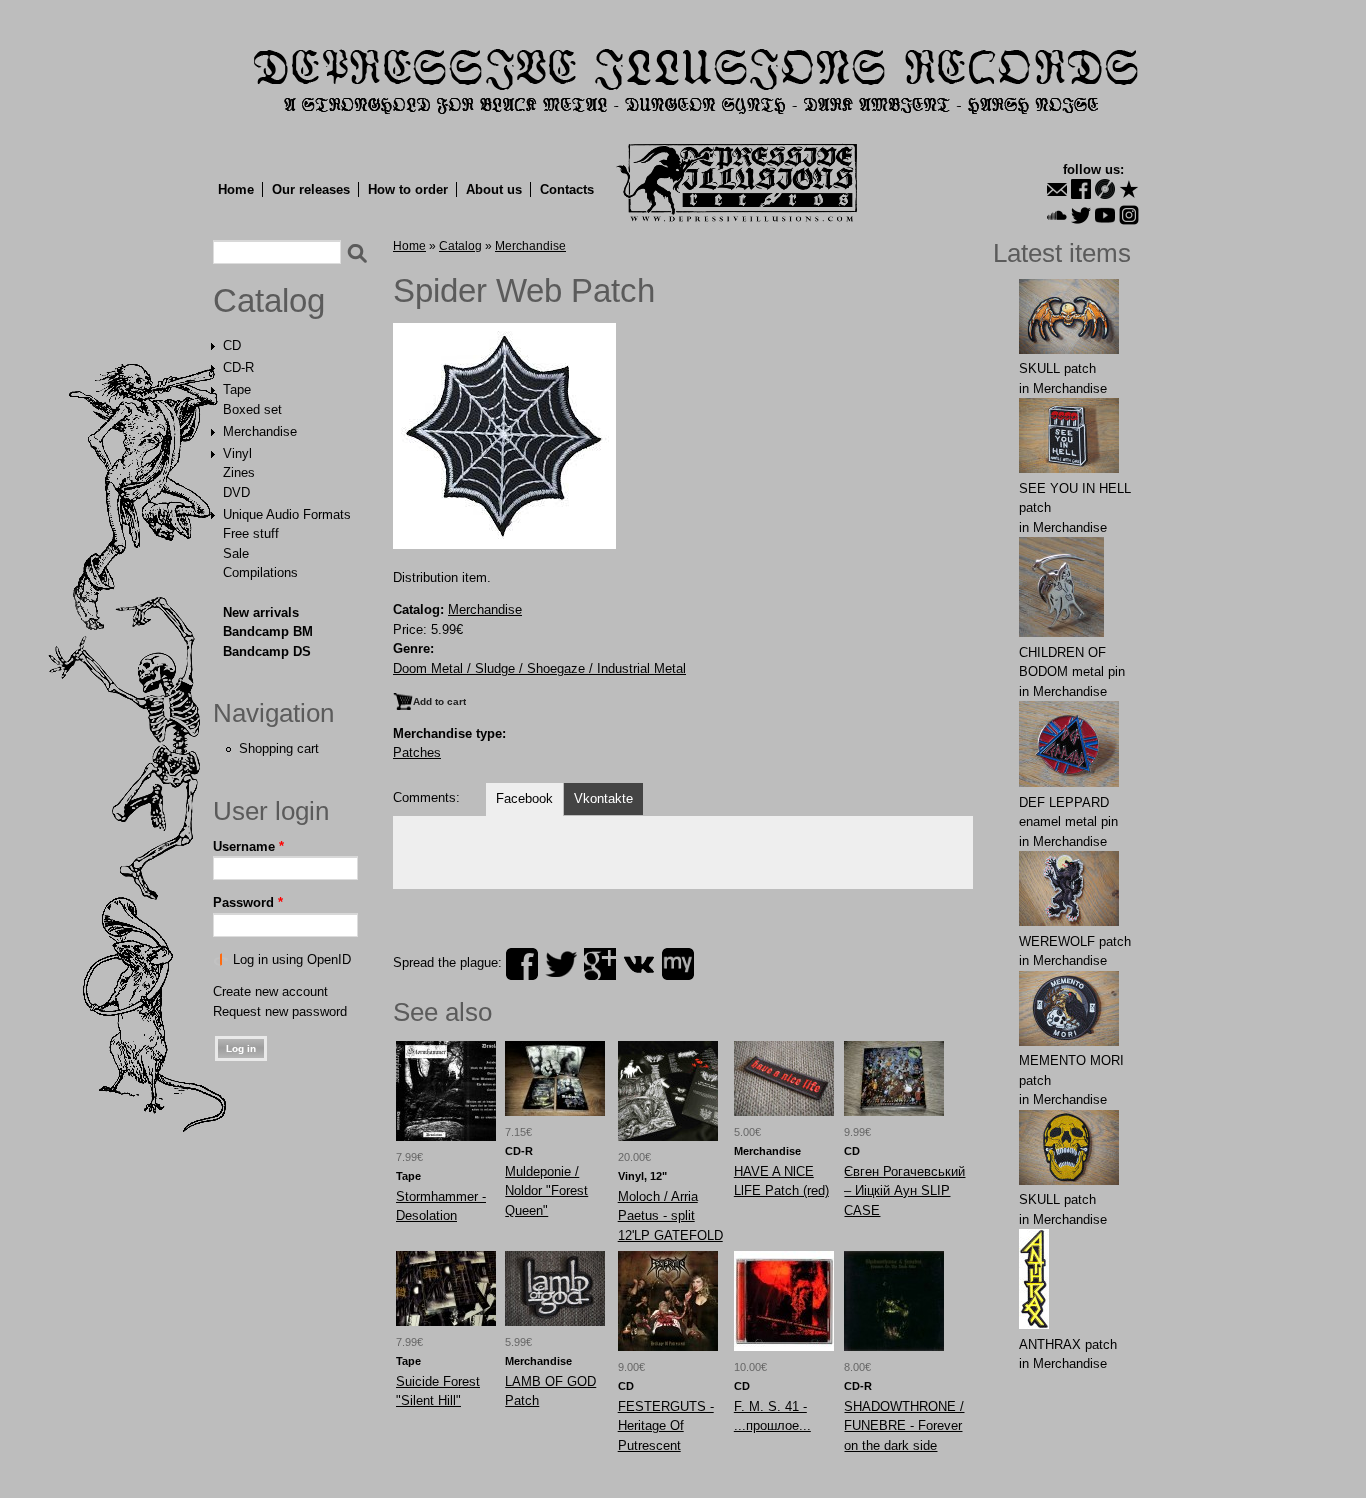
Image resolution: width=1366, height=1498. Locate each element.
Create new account (270, 991)
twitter (561, 964)
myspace (678, 964)
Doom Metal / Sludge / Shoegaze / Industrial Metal (539, 668)
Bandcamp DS (267, 651)
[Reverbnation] (1129, 189)
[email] (1057, 189)
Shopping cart (279, 748)
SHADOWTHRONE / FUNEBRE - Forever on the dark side (904, 1426)
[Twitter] (1081, 215)
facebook (522, 964)
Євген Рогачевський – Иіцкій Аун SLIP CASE (904, 1191)
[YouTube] (1105, 215)
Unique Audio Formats (287, 514)
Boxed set (252, 409)
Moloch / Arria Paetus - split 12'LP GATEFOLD (670, 1216)
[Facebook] (1081, 189)
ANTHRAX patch (1068, 1344)
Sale (236, 553)
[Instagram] (1129, 215)
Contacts (567, 189)
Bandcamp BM (268, 631)
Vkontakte (603, 798)
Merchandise (260, 431)
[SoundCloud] (1057, 215)
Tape (237, 389)
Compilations (260, 572)
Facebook (524, 798)
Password (248, 902)
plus (600, 964)
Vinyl (237, 453)
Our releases (311, 189)
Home (236, 189)
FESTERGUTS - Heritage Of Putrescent (666, 1426)
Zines (239, 472)
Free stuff (251, 533)
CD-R (238, 367)
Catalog (269, 301)
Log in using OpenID (292, 959)
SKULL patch (1057, 368)
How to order (408, 189)
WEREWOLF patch (1075, 941)
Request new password (280, 1011)
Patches (417, 752)
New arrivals (261, 612)
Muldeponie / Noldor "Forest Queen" (546, 1191)
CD (232, 345)
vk (639, 964)
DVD (236, 492)
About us (494, 189)
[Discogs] (1105, 189)
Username (248, 846)
